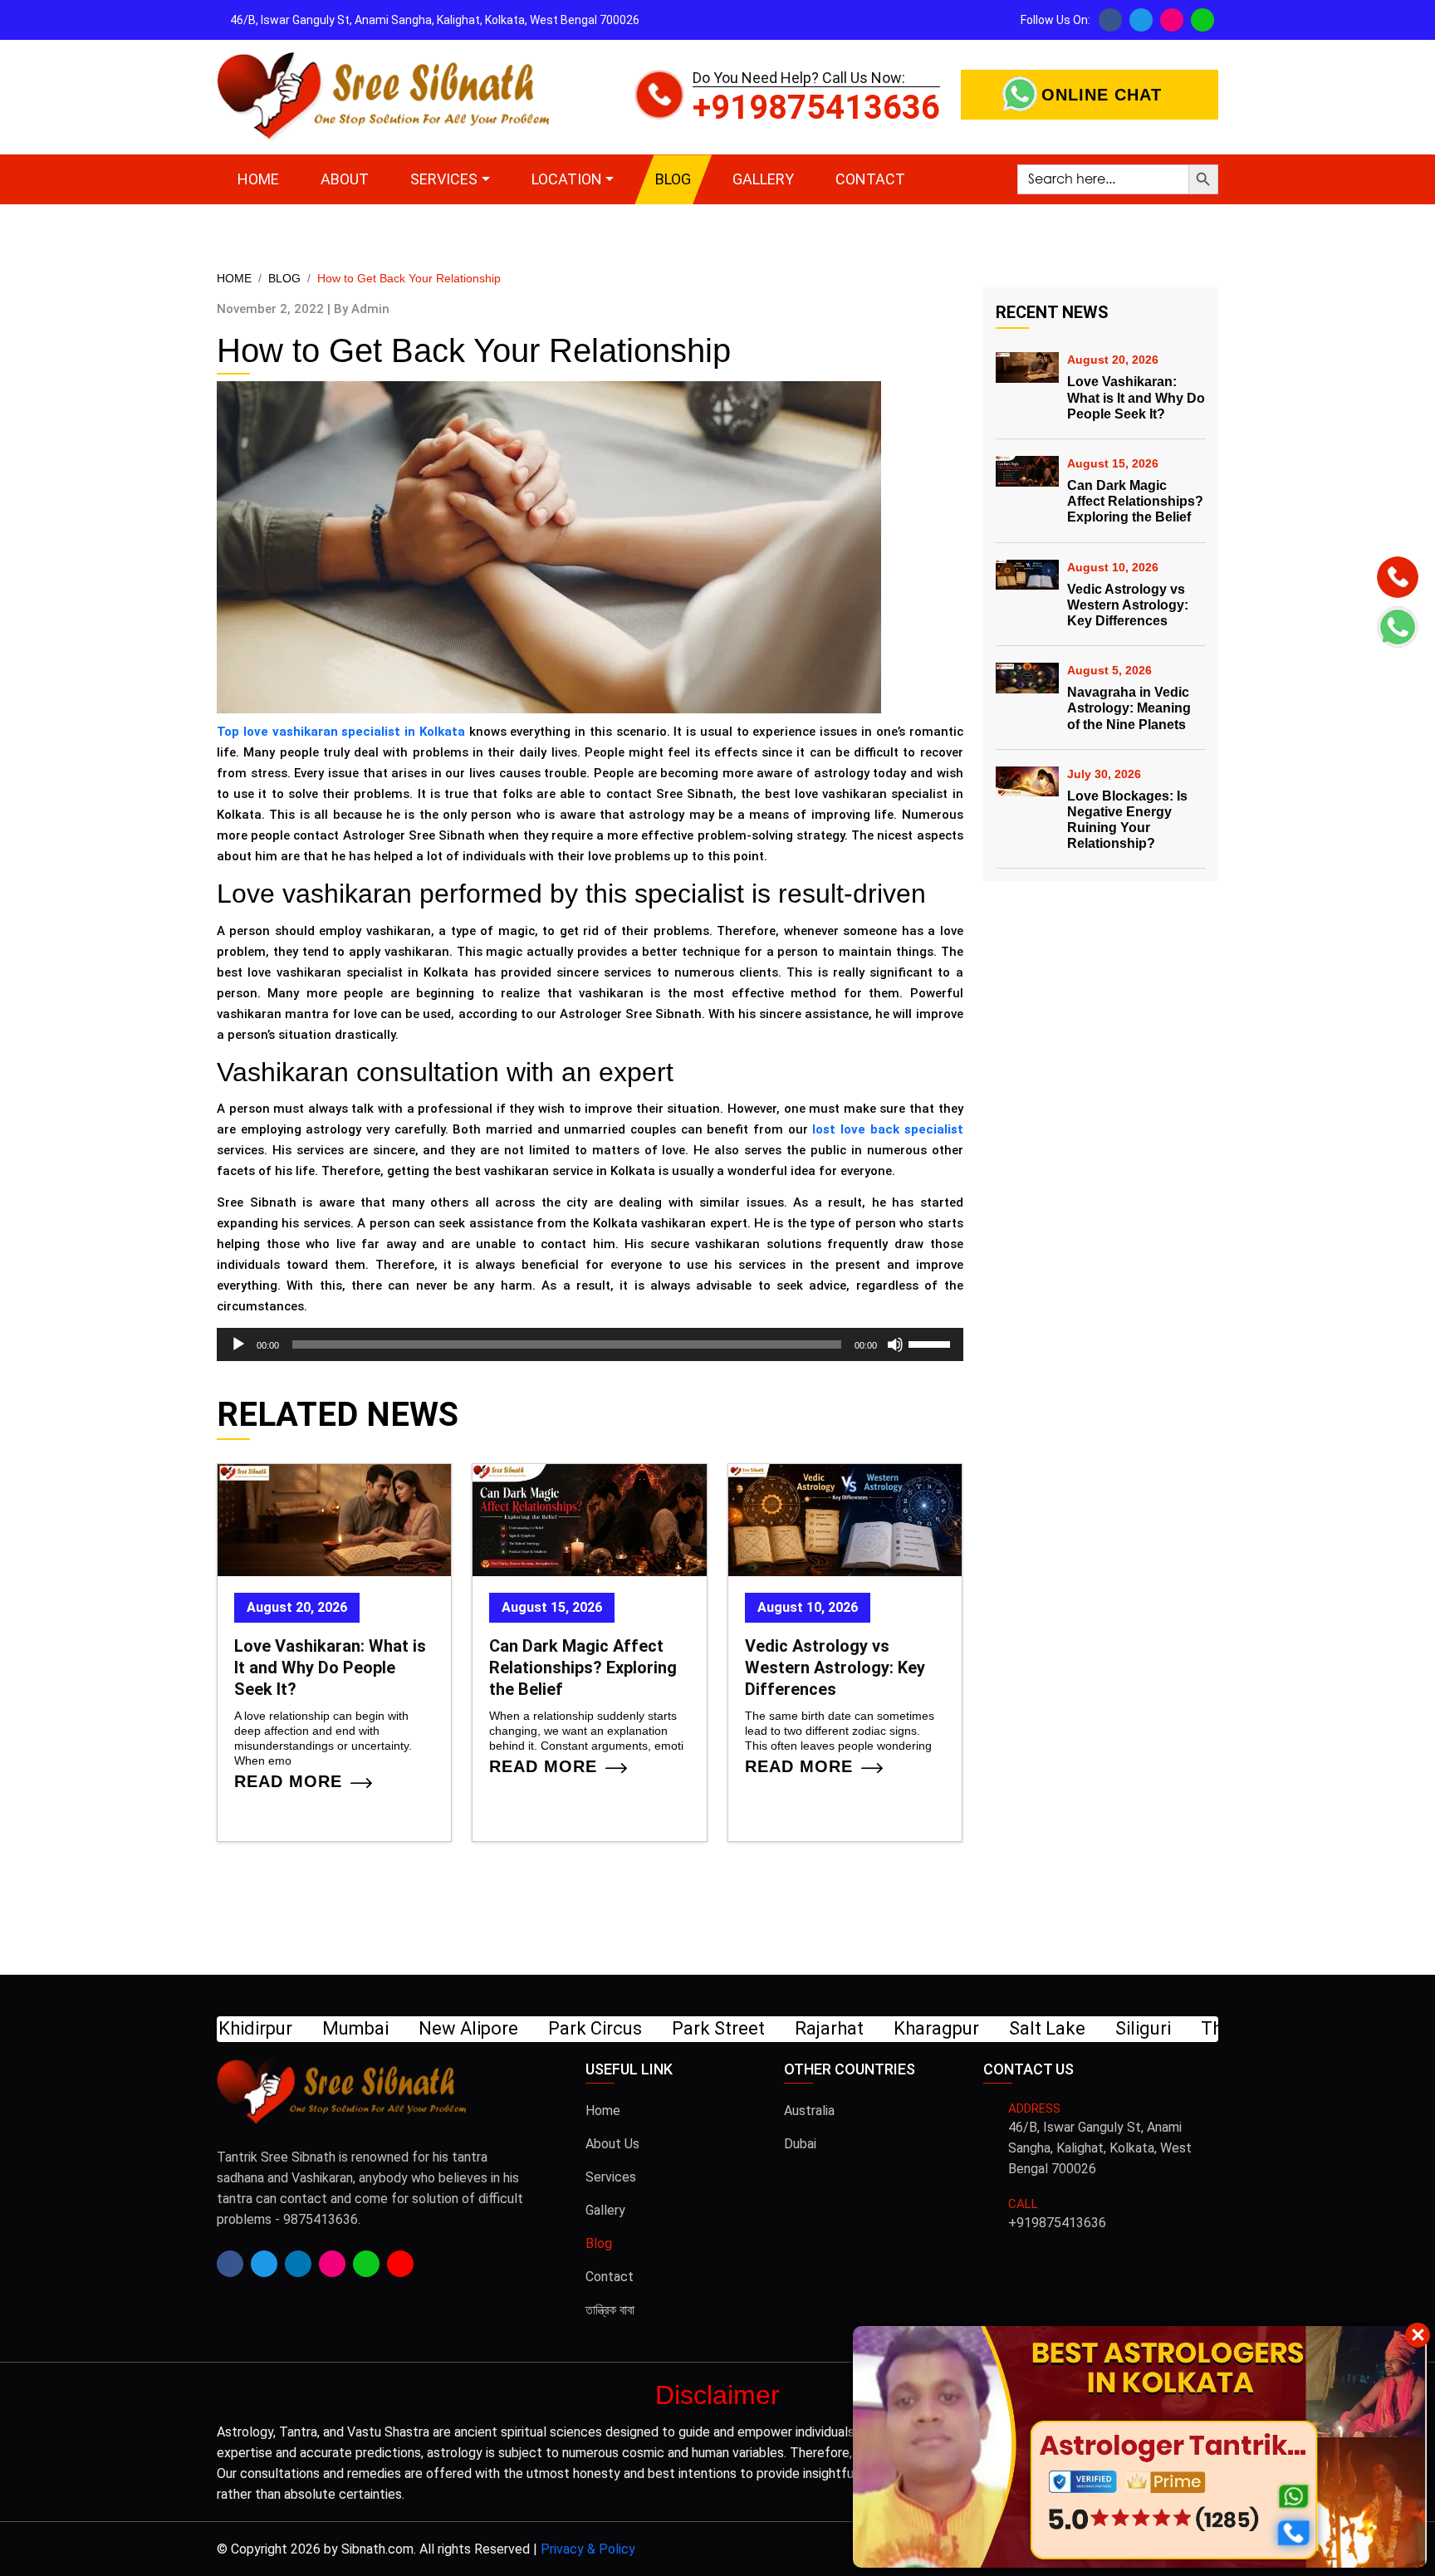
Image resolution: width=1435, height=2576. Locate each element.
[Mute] (895, 1344)
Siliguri (808, 2028)
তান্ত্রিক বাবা (610, 2310)
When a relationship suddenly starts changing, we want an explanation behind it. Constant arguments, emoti (586, 1731)
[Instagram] (1172, 20)
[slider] (932, 1343)
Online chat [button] (1102, 95)
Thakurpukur (918, 2028)
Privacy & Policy (588, 2549)
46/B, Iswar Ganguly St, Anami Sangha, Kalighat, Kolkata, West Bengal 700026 (1100, 2148)
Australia (809, 2111)
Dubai (800, 2144)
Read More (288, 1784)
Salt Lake (712, 2028)
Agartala (1134, 2028)
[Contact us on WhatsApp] (1202, 20)
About (345, 179)
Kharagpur (601, 2028)
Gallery (763, 179)
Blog (673, 179)
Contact (870, 179)
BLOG (284, 278)
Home (258, 179)
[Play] (238, 1344)
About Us (612, 2144)
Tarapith (1034, 2028)
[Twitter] (1141, 20)
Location (567, 179)
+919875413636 (816, 108)
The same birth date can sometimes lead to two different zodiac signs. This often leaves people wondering (840, 1731)
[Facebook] (1110, 20)
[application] (590, 1344)
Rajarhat (494, 2028)
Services (444, 179)
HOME (234, 278)
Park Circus (260, 2028)
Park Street (383, 2028)
